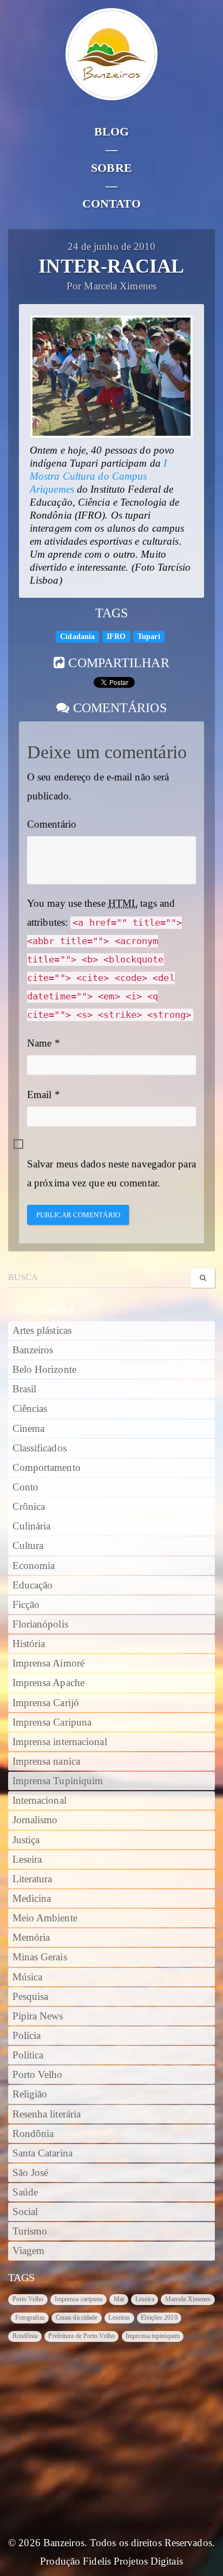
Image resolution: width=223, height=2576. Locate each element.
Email (40, 1095)
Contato (112, 204)
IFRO (116, 637)
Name (39, 1043)
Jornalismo (35, 1820)
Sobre (111, 168)
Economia (34, 1566)
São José (31, 2173)
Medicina (32, 1899)
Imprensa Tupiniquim (58, 1781)
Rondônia (33, 2134)
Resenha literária (47, 2114)
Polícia (27, 2036)
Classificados (40, 1448)
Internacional (40, 1800)
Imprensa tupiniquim (153, 2336)
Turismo (30, 2231)
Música (28, 1977)
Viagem (29, 2251)
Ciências (30, 1409)
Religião (30, 2094)
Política (28, 2055)
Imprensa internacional (60, 1742)
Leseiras (119, 2317)
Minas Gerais (40, 1957)
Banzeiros (33, 1350)
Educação (33, 1585)
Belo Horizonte (44, 1370)
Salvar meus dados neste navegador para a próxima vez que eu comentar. (111, 1173)
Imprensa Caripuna (52, 1722)
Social (25, 2212)
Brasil (25, 1389)
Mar (119, 2299)
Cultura (28, 1546)
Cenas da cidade (77, 2317)
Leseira (27, 1860)
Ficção (26, 1605)
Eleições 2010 (159, 2317)
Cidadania (77, 637)
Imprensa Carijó (46, 1703)
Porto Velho (38, 2075)
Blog (111, 131)
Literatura (32, 1879)
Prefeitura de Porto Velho (81, 2336)
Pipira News (38, 2016)
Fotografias (30, 2317)
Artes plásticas (42, 1331)
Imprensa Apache (49, 1683)
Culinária (32, 1526)
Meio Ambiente (45, 1918)
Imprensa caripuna (79, 2299)
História (29, 1644)
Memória (31, 1938)
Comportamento (47, 1468)
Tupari (149, 637)
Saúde (25, 2192)
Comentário (52, 824)
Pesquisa (31, 1997)
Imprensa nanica (47, 1761)
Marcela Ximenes (188, 2299)
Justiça (26, 1840)
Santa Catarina (42, 2153)
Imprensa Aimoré (49, 1663)
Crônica (29, 1507)
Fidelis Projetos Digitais (133, 2561)
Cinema (29, 1429)
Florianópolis (40, 1624)
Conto (26, 1487)
